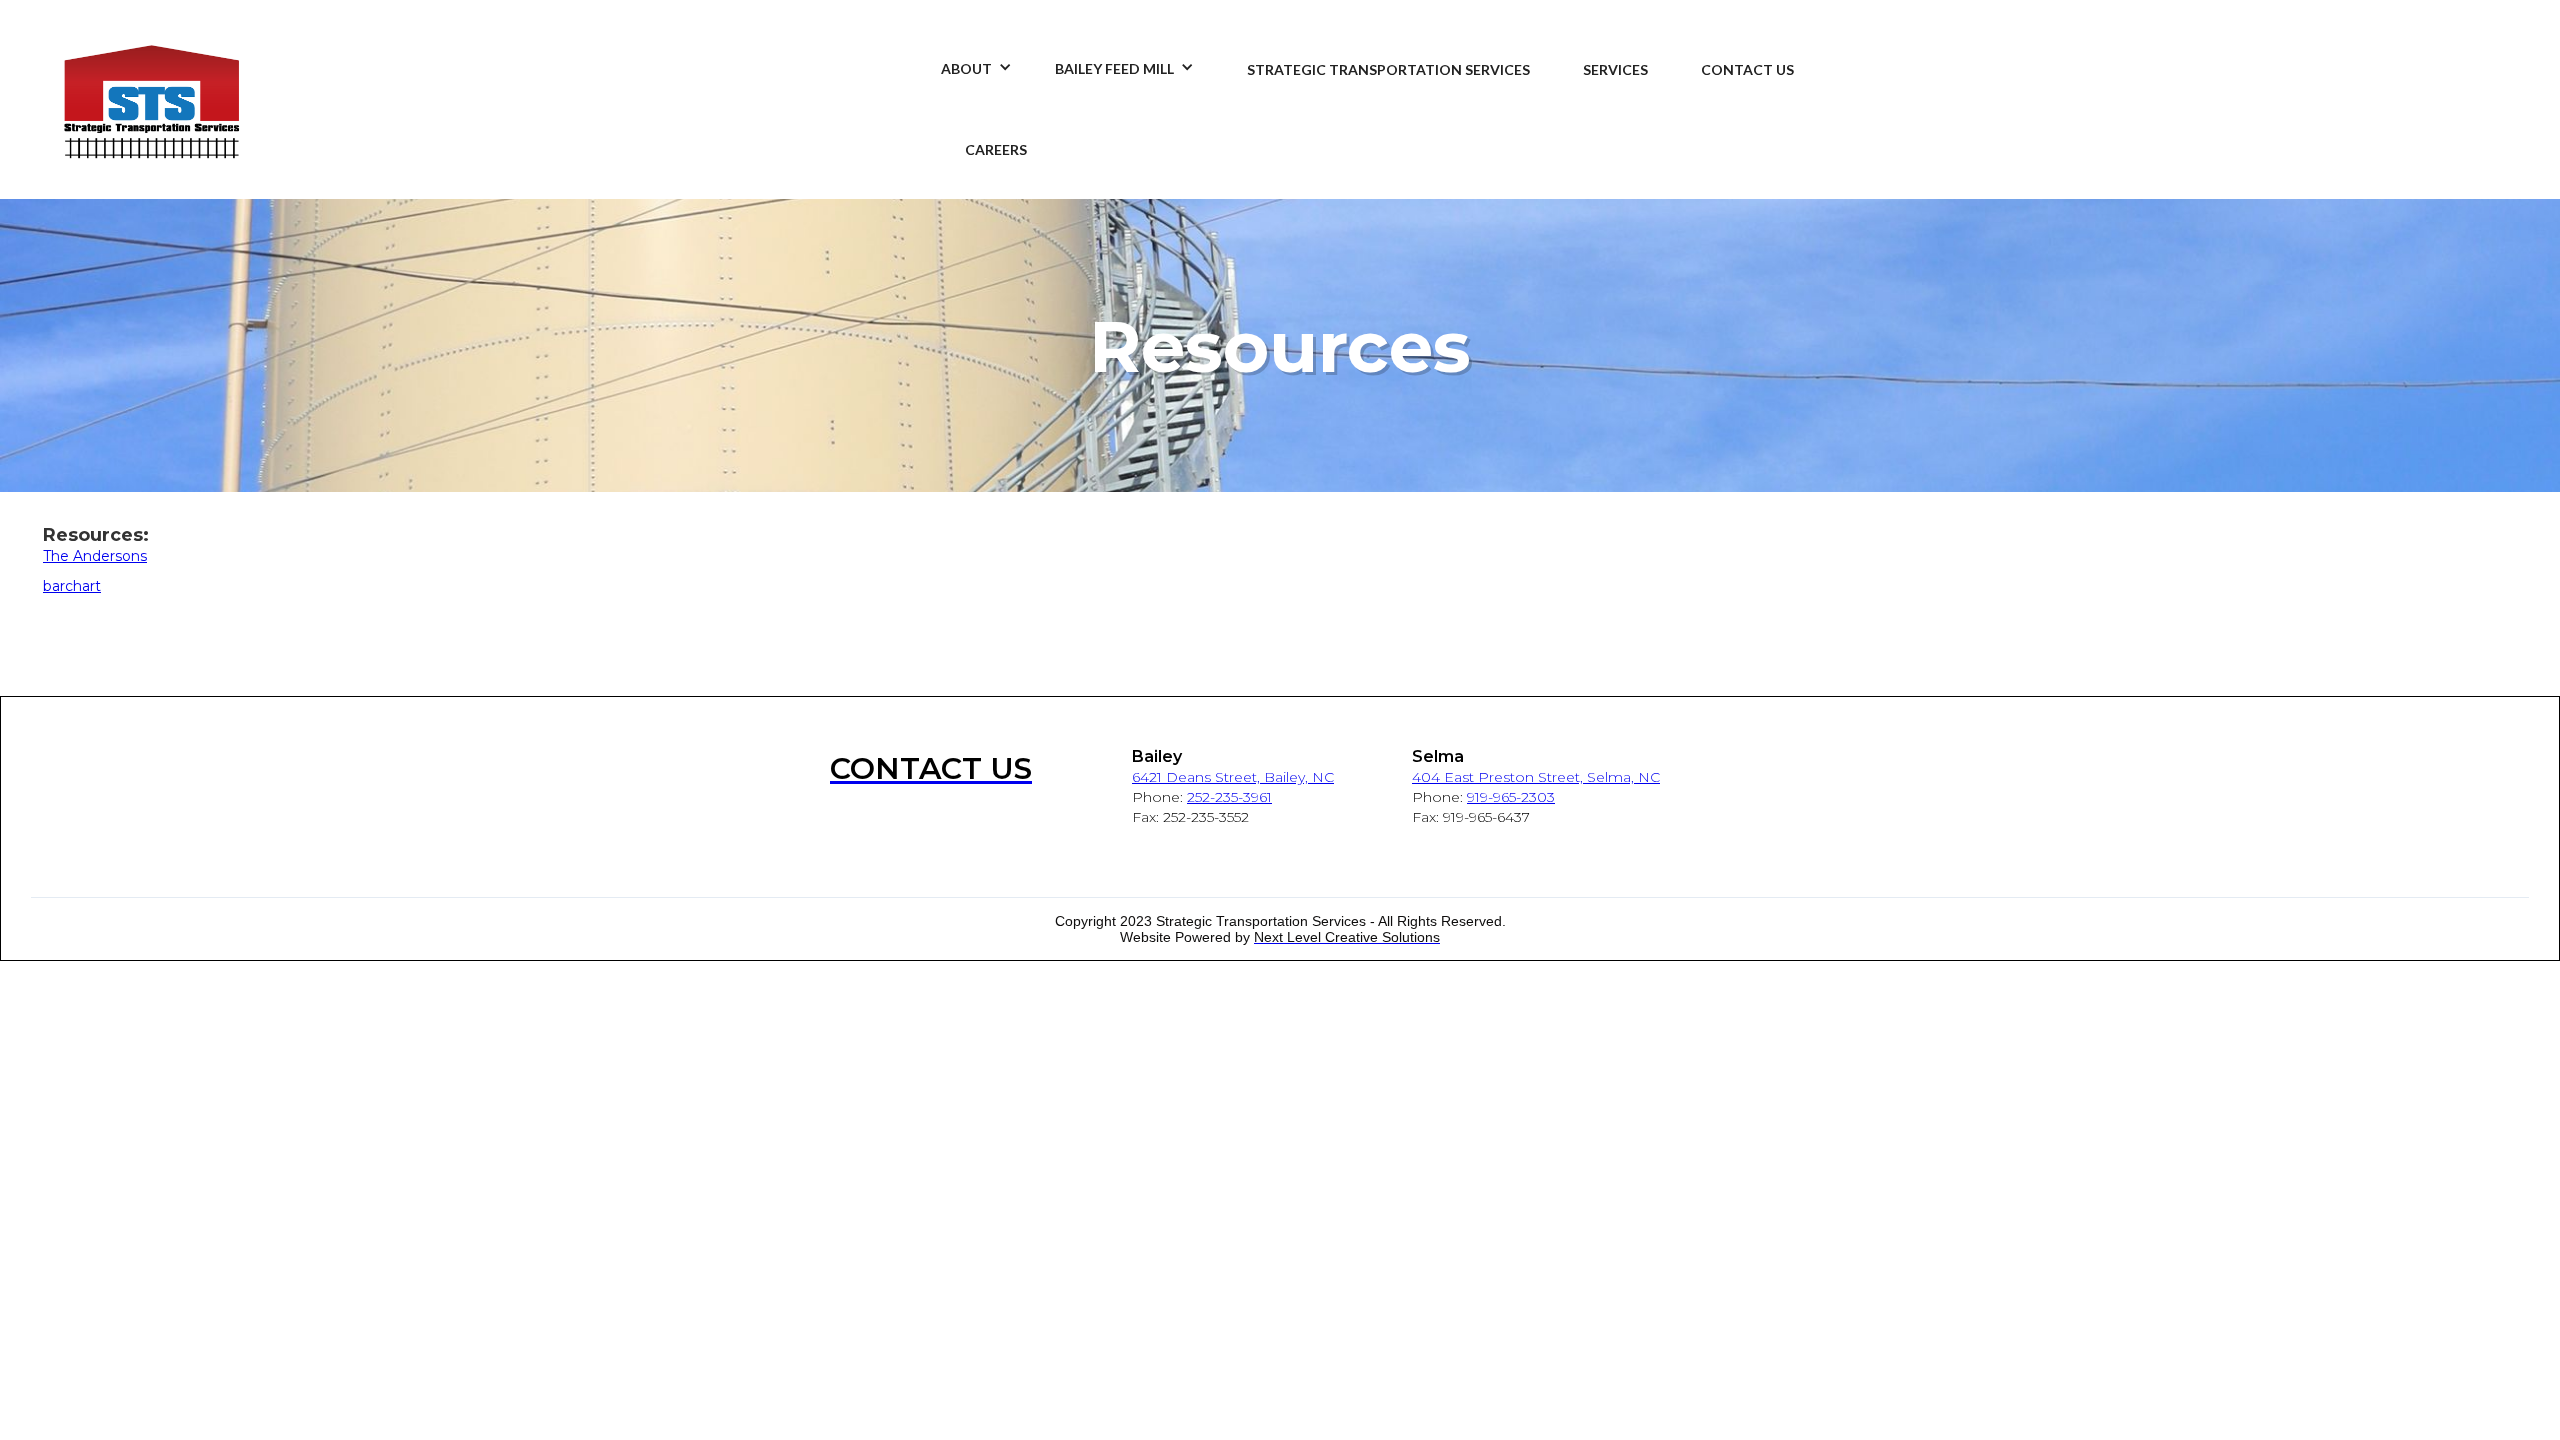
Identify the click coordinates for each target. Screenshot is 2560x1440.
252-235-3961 (1229, 797)
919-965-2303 (1511, 797)
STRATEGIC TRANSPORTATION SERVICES (1388, 69)
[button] (962, 59)
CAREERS (996, 149)
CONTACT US (1747, 69)
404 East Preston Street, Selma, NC (1536, 777)
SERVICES (1615, 69)
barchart (72, 586)
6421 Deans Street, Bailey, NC (1233, 777)
